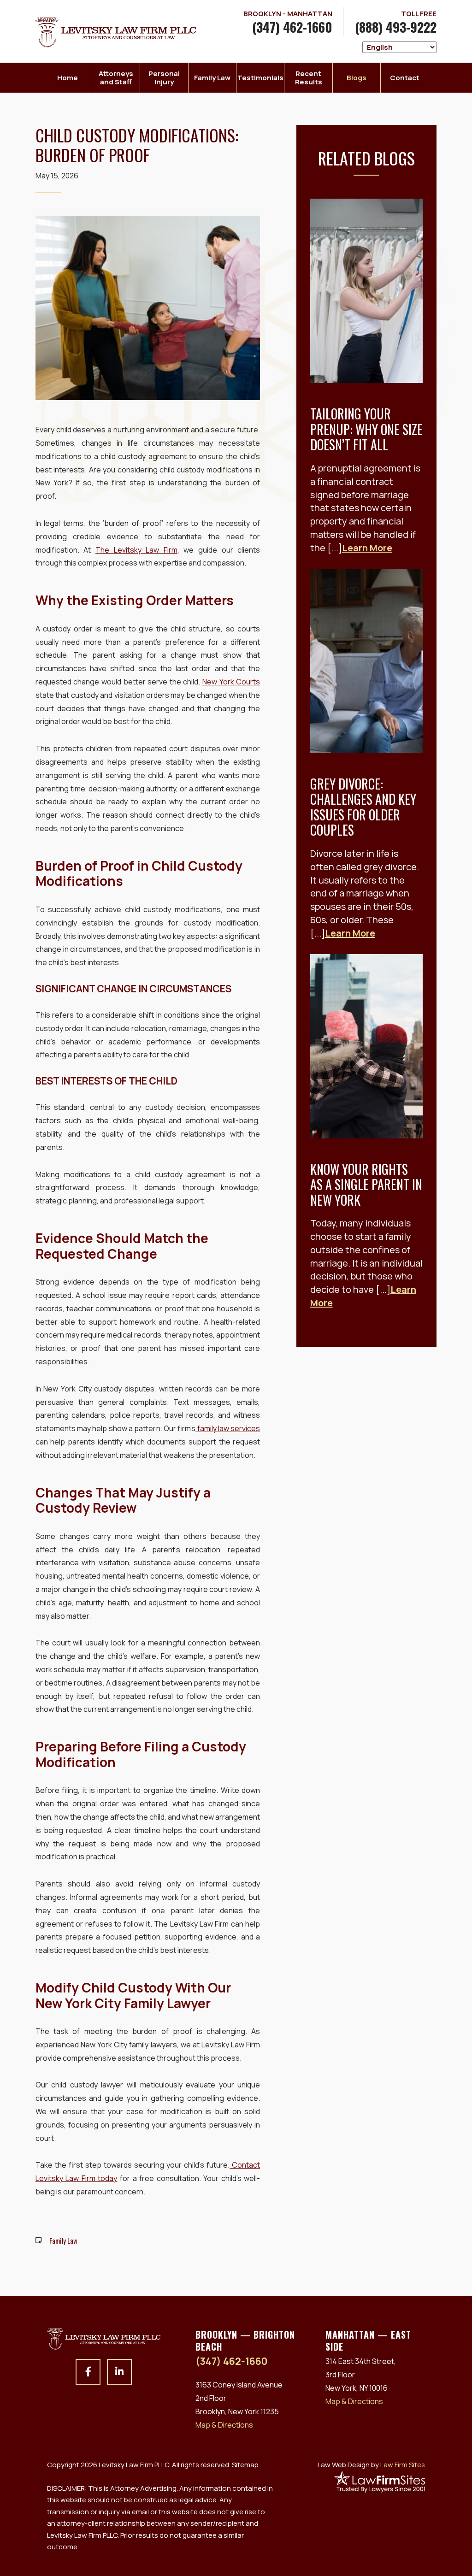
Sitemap (245, 2465)
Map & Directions (224, 2425)
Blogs (357, 78)
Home (68, 78)
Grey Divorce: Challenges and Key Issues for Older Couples (363, 807)
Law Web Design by (371, 2465)
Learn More (367, 548)
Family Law (212, 78)
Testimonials (260, 78)
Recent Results (309, 78)
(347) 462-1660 (292, 27)
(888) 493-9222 (396, 27)
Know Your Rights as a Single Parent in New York (366, 1185)
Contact (405, 78)
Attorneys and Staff (116, 78)
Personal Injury (164, 78)
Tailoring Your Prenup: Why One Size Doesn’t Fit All (366, 429)
